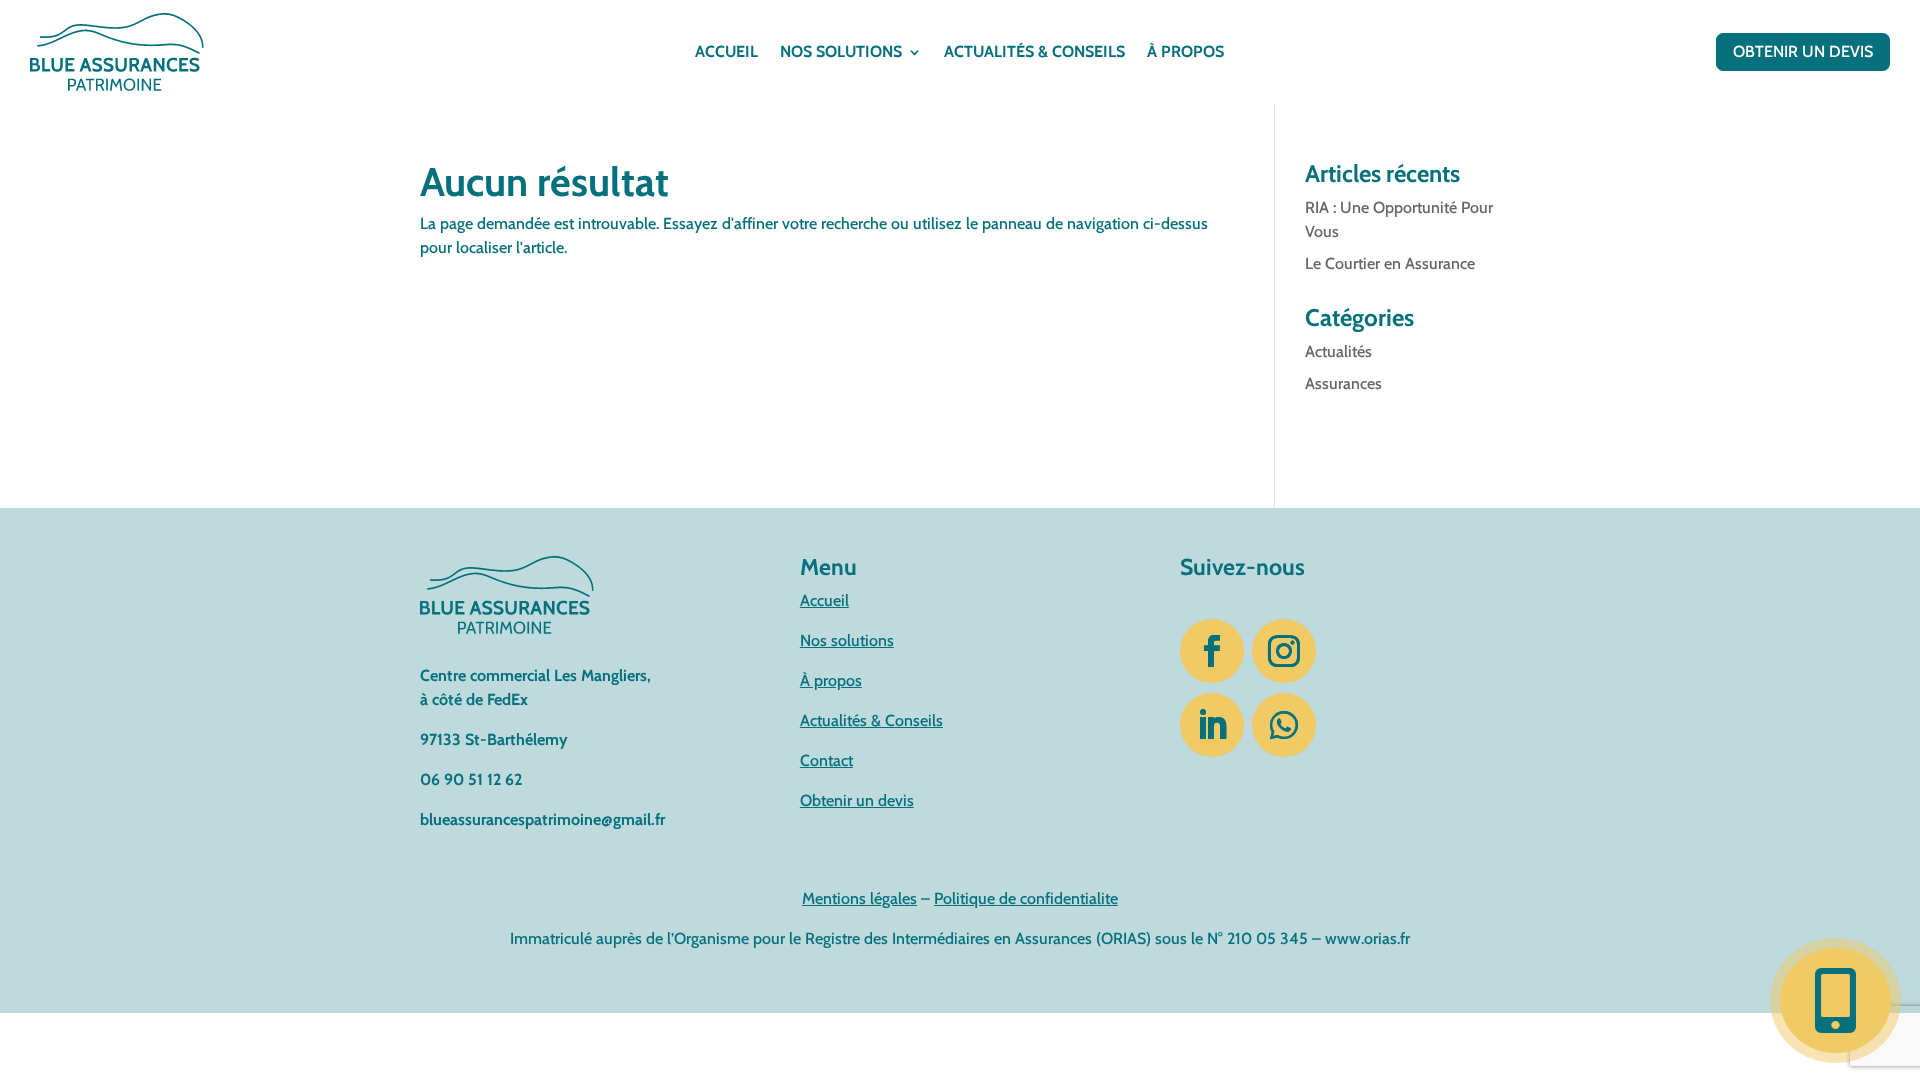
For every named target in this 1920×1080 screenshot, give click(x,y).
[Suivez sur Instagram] (1284, 651)
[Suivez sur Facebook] (1212, 651)
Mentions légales (859, 898)
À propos (1185, 53)
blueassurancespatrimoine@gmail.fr (542, 819)
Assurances (1343, 383)
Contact (826, 760)
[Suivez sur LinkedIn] (1212, 725)
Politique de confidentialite (1026, 898)
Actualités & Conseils (871, 720)
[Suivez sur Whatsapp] (1284, 725)
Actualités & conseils (1034, 53)
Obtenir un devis (1803, 51)
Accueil (726, 53)
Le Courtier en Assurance (1390, 263)
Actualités (1338, 351)
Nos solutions (841, 53)
